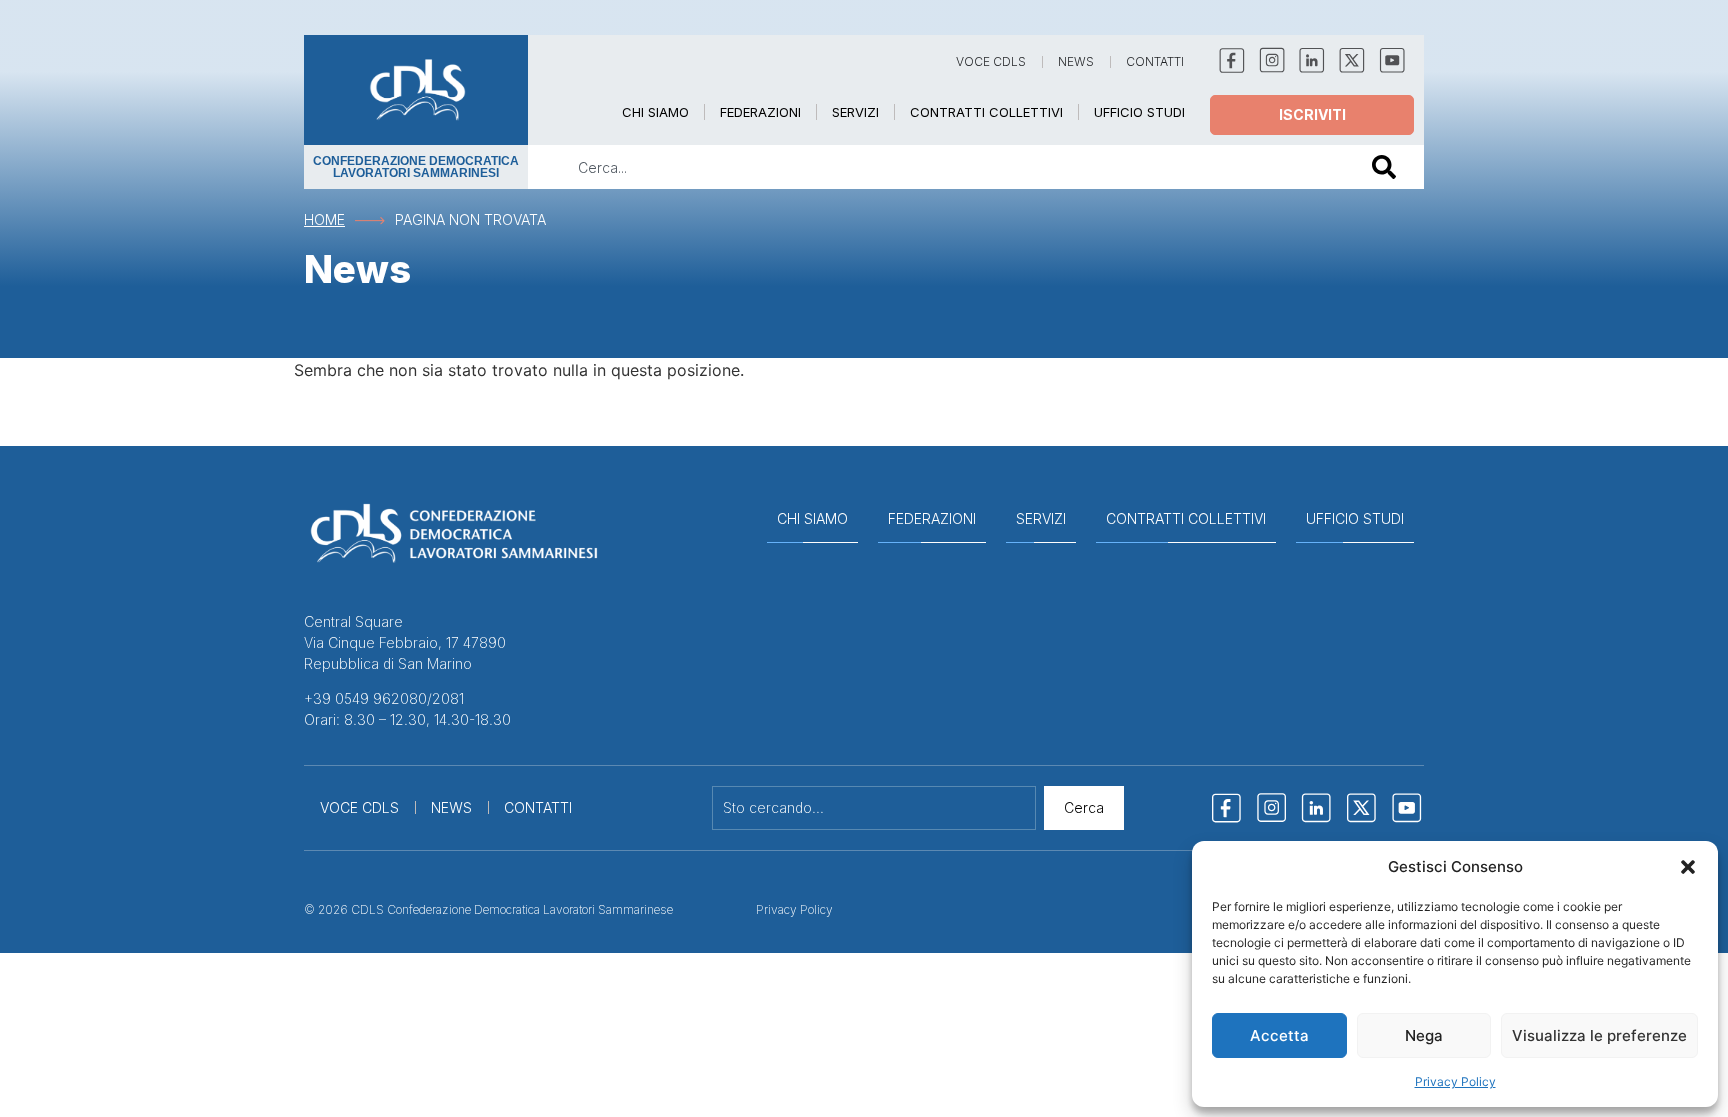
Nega (1424, 1035)
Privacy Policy (1455, 1081)
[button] (1688, 867)
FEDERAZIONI (760, 112)
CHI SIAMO (655, 112)
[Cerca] (1388, 167)
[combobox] (936, 167)
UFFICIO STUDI (1139, 112)
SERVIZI (855, 112)
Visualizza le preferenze (1599, 1035)
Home (324, 219)
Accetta (1279, 1035)
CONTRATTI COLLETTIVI (986, 112)
